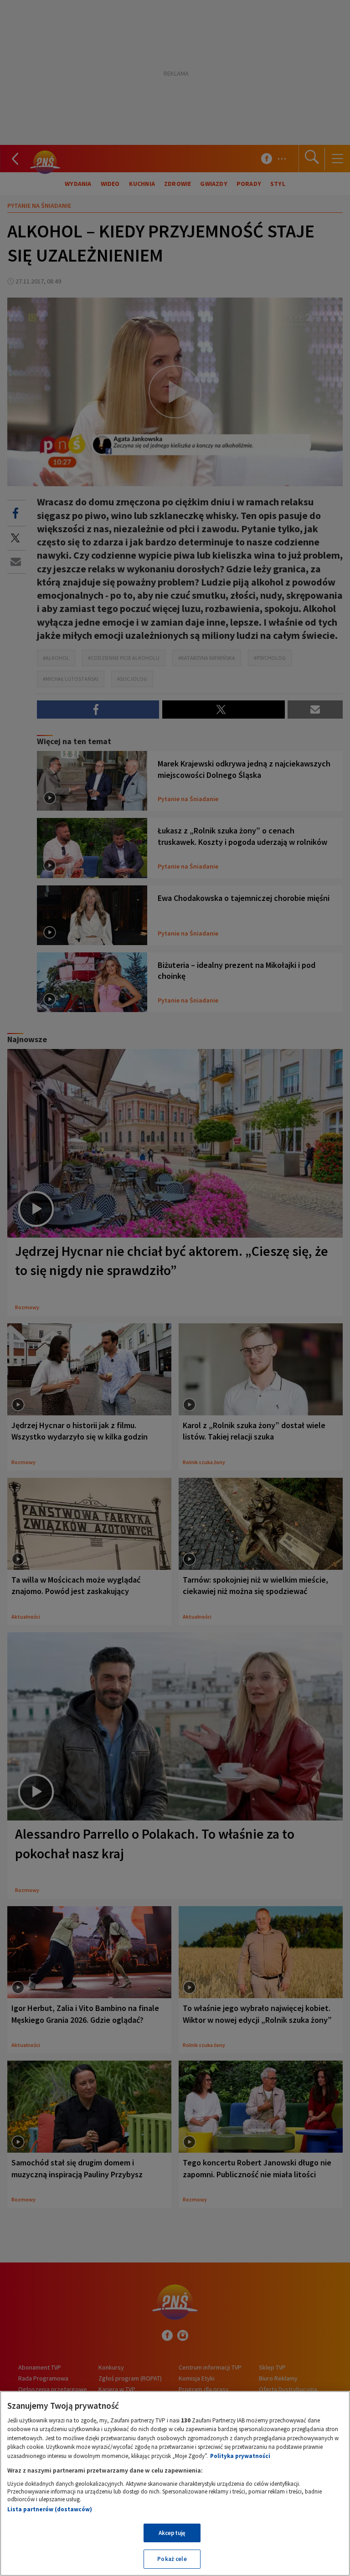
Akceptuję (172, 2533)
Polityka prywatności (240, 2456)
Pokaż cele (172, 2559)
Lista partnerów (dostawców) (50, 2509)
